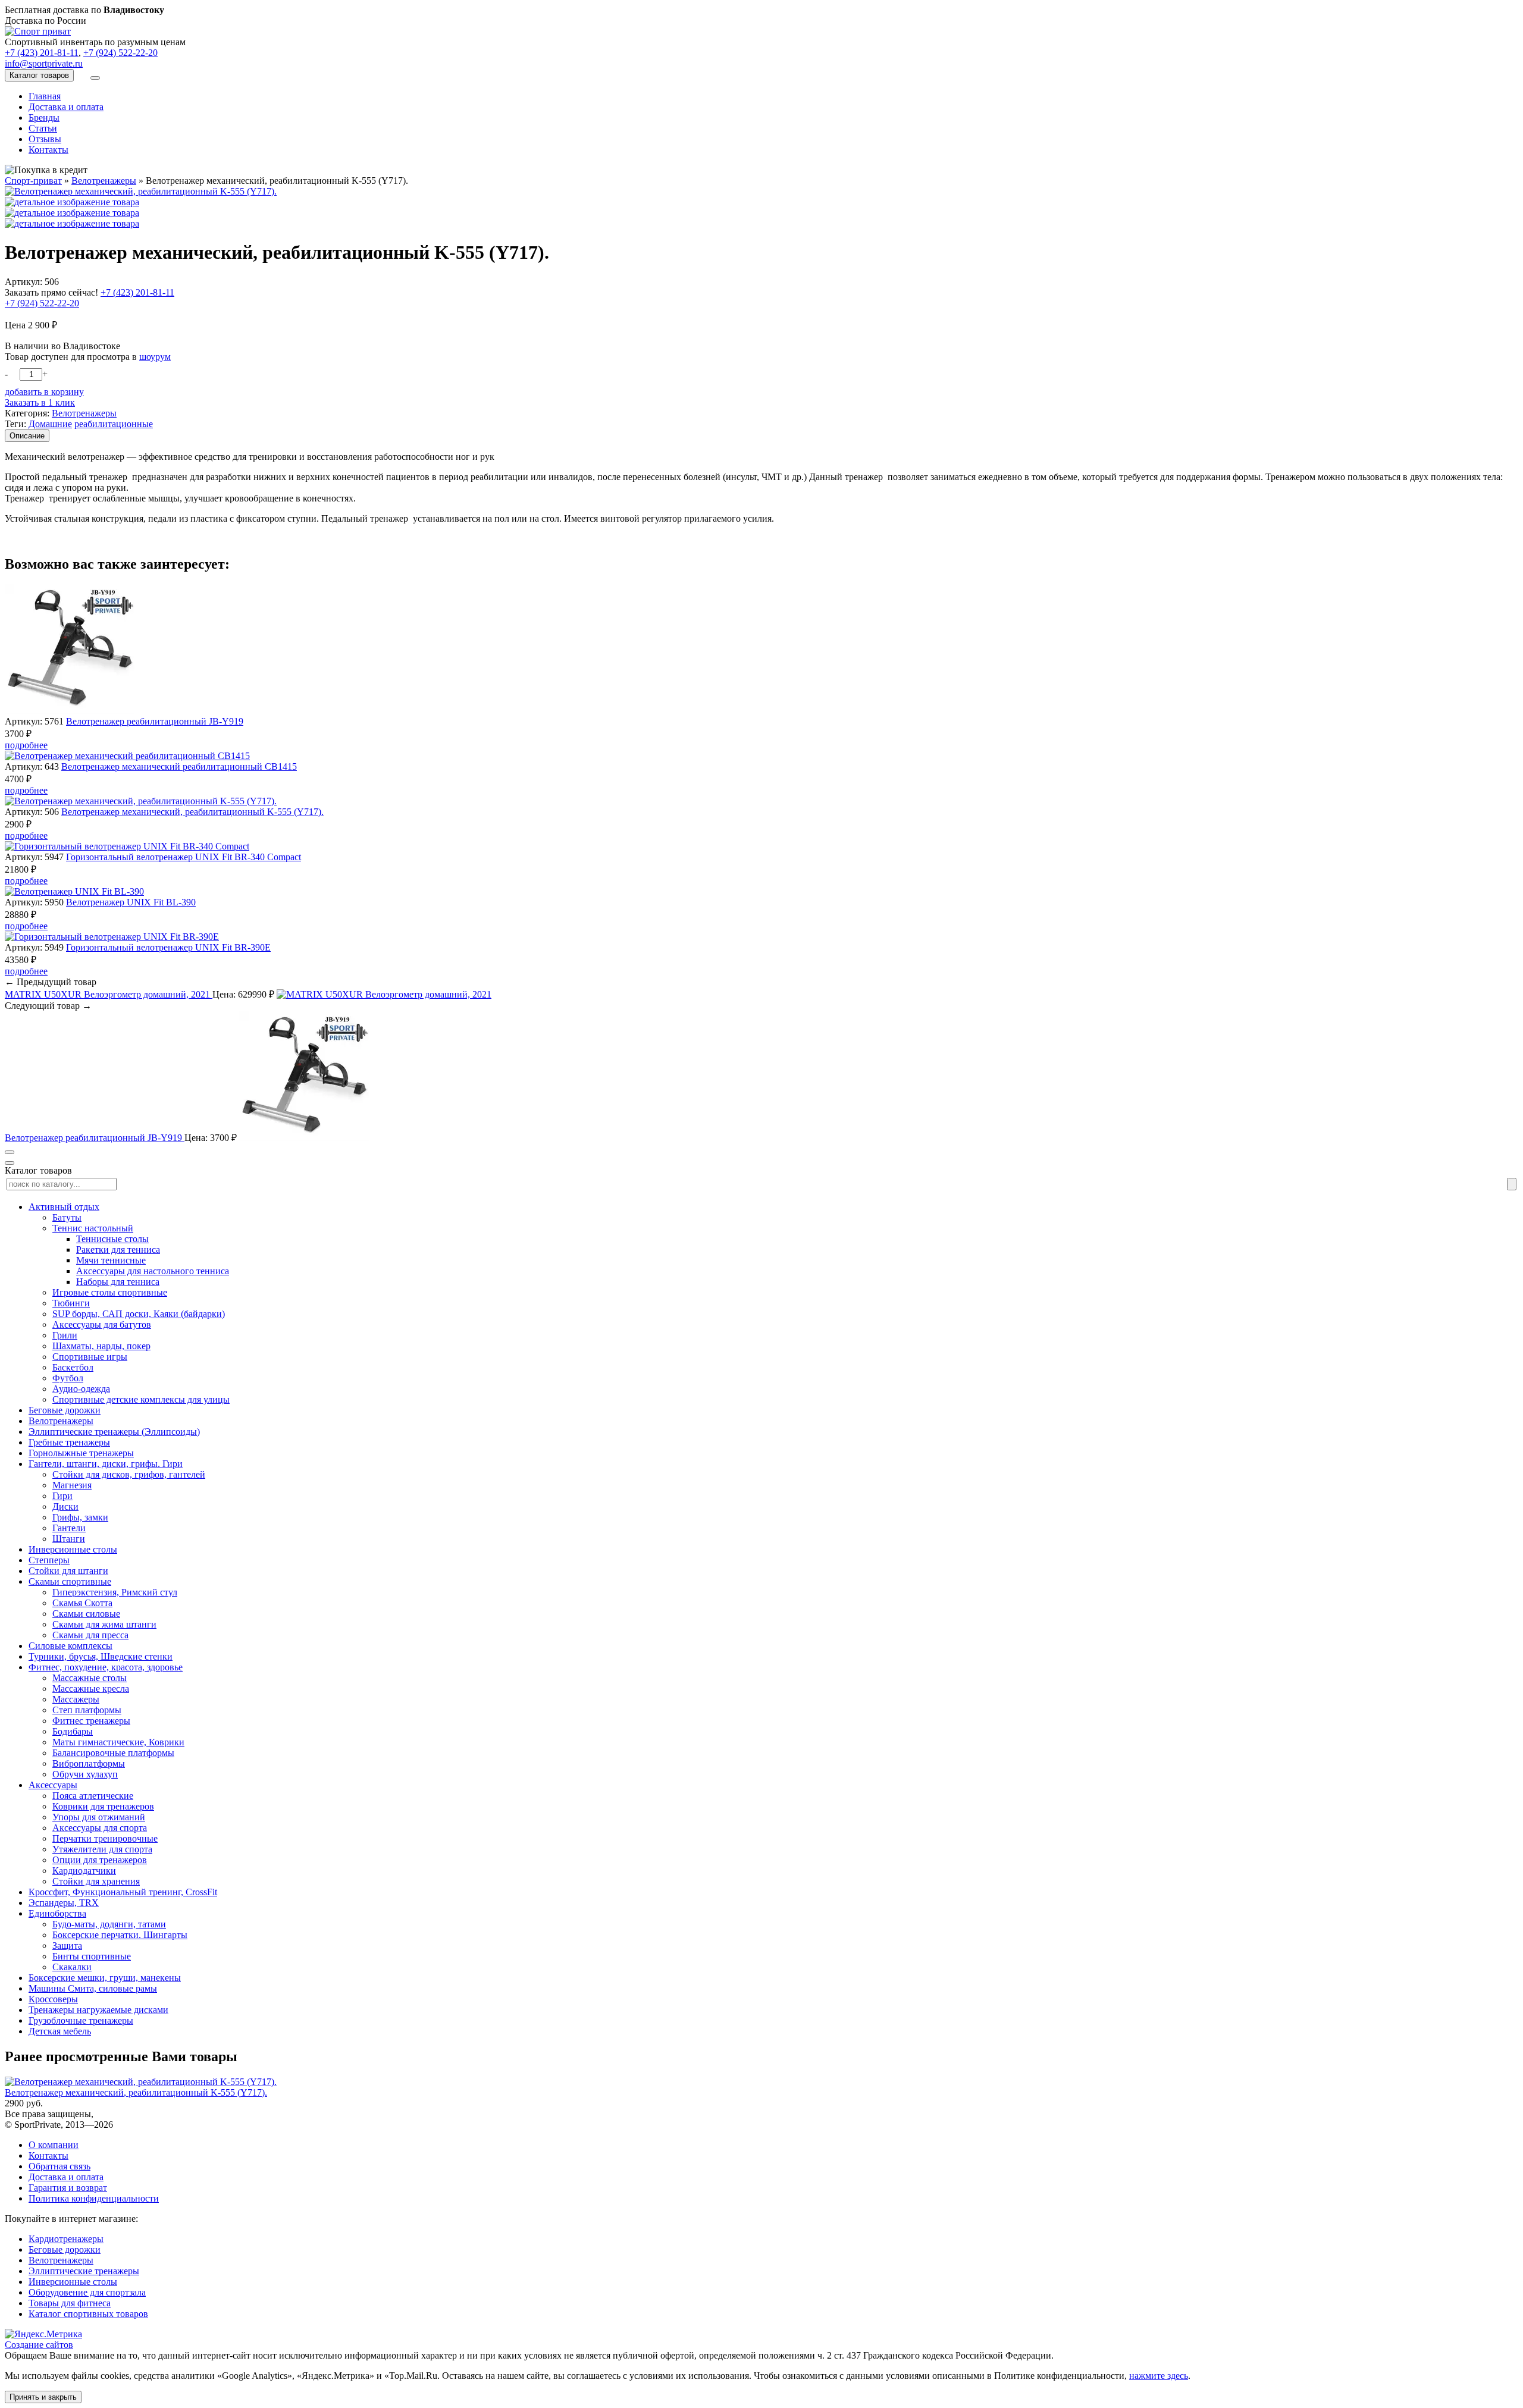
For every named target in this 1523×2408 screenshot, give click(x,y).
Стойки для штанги (68, 1571)
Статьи (43, 128)
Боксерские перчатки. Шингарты (120, 1935)
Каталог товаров (39, 75)
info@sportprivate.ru (44, 63)
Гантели (69, 1528)
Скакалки (72, 1967)
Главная (45, 96)
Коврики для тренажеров (103, 1806)
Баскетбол (73, 1367)
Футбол (68, 1378)
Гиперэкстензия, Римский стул (115, 1592)
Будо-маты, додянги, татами (109, 1924)
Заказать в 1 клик (40, 402)
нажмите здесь (1159, 2376)
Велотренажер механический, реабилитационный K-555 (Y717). (192, 812)
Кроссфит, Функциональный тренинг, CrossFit (123, 1892)
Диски (65, 1506)
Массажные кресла (91, 1689)
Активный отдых (64, 1207)
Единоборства (57, 1913)
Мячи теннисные (111, 1260)
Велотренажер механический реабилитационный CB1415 (179, 766)
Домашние (50, 424)
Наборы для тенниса (118, 1282)
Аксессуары (53, 1785)
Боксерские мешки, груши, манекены (105, 1978)
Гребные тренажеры (69, 1442)
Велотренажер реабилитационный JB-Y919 (155, 721)
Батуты (67, 1217)
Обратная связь (59, 2166)
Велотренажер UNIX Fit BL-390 (131, 902)
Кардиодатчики (84, 1871)
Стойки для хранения (96, 1881)
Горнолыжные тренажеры (81, 1453)
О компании (54, 2145)
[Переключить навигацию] (95, 78)
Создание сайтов (39, 2345)
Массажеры (76, 1699)
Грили (65, 1335)
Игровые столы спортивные (110, 1292)
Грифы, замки (80, 1517)
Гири (62, 1496)
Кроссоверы (53, 1999)
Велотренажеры (84, 413)
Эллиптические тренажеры (84, 2271)
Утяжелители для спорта (102, 1849)
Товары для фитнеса (70, 2303)
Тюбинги (71, 1303)
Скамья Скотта (82, 1603)
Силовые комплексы (70, 1646)
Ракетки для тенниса (118, 1250)
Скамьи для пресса (90, 1635)
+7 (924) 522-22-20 (120, 53)
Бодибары (73, 1731)
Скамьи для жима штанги (104, 1624)
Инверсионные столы (73, 1549)
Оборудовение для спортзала (87, 2292)
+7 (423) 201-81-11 (42, 53)
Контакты (48, 150)
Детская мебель (60, 2031)
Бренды (44, 117)
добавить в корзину (44, 392)
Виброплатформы (89, 1763)
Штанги (69, 1539)
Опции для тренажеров (100, 1860)
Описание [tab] (27, 436)
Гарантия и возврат (68, 2188)
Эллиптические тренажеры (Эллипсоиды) (114, 1432)
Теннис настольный (93, 1228)
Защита (67, 1945)
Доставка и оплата (66, 107)
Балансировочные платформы (113, 1753)
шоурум (155, 357)
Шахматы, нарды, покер (101, 1346)
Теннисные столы (112, 1239)
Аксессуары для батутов (102, 1324)
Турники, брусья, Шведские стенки (101, 1656)
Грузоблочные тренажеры (81, 2020)
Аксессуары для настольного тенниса (153, 1271)
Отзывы (45, 139)
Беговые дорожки (65, 1410)
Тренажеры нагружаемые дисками (98, 2010)
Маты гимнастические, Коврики (118, 1742)
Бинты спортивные (92, 1956)
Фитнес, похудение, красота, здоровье (106, 1667)
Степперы (49, 1560)
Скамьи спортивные (70, 1581)
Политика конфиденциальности (94, 2198)
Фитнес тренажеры (91, 1721)
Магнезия (72, 1485)
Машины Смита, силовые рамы (93, 1988)
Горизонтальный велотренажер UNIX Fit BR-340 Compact (184, 857)
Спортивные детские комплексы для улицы (141, 1399)
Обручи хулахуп (85, 1774)
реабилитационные (114, 424)
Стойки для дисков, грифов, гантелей (129, 1474)
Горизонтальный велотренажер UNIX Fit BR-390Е (168, 947)
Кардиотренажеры (66, 2239)
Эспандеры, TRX (64, 1903)
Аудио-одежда (81, 1389)
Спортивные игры (90, 1357)
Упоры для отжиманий (99, 1817)
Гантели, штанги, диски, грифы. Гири (106, 1464)
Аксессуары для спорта (100, 1828)
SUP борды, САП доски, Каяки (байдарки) (139, 1314)
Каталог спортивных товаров (88, 2314)
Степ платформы (87, 1710)
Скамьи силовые (86, 1614)
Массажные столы (90, 1678)
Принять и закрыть (43, 2397)
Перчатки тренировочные (105, 1838)
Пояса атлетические (93, 1796)
